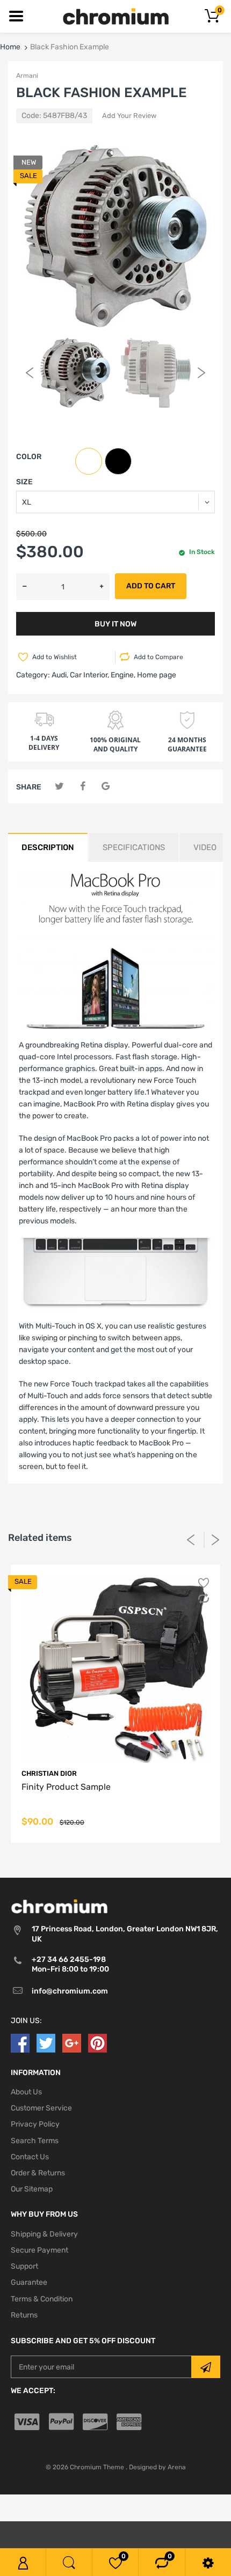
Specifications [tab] (134, 847)
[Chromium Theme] (116, 16)
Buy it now (115, 624)
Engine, (123, 675)
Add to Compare (158, 657)
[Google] (106, 787)
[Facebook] (82, 787)
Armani (27, 76)
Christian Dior (49, 1773)
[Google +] (72, 2043)
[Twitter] (59, 787)
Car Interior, (89, 675)
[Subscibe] (206, 2367)
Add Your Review (129, 116)
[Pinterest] (98, 2043)
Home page (157, 675)
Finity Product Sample (66, 1787)
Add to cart (151, 586)
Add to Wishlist (55, 657)
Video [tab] (205, 847)
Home (10, 47)
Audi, (60, 675)
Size (24, 482)
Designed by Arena (157, 2467)
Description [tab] (48, 847)
